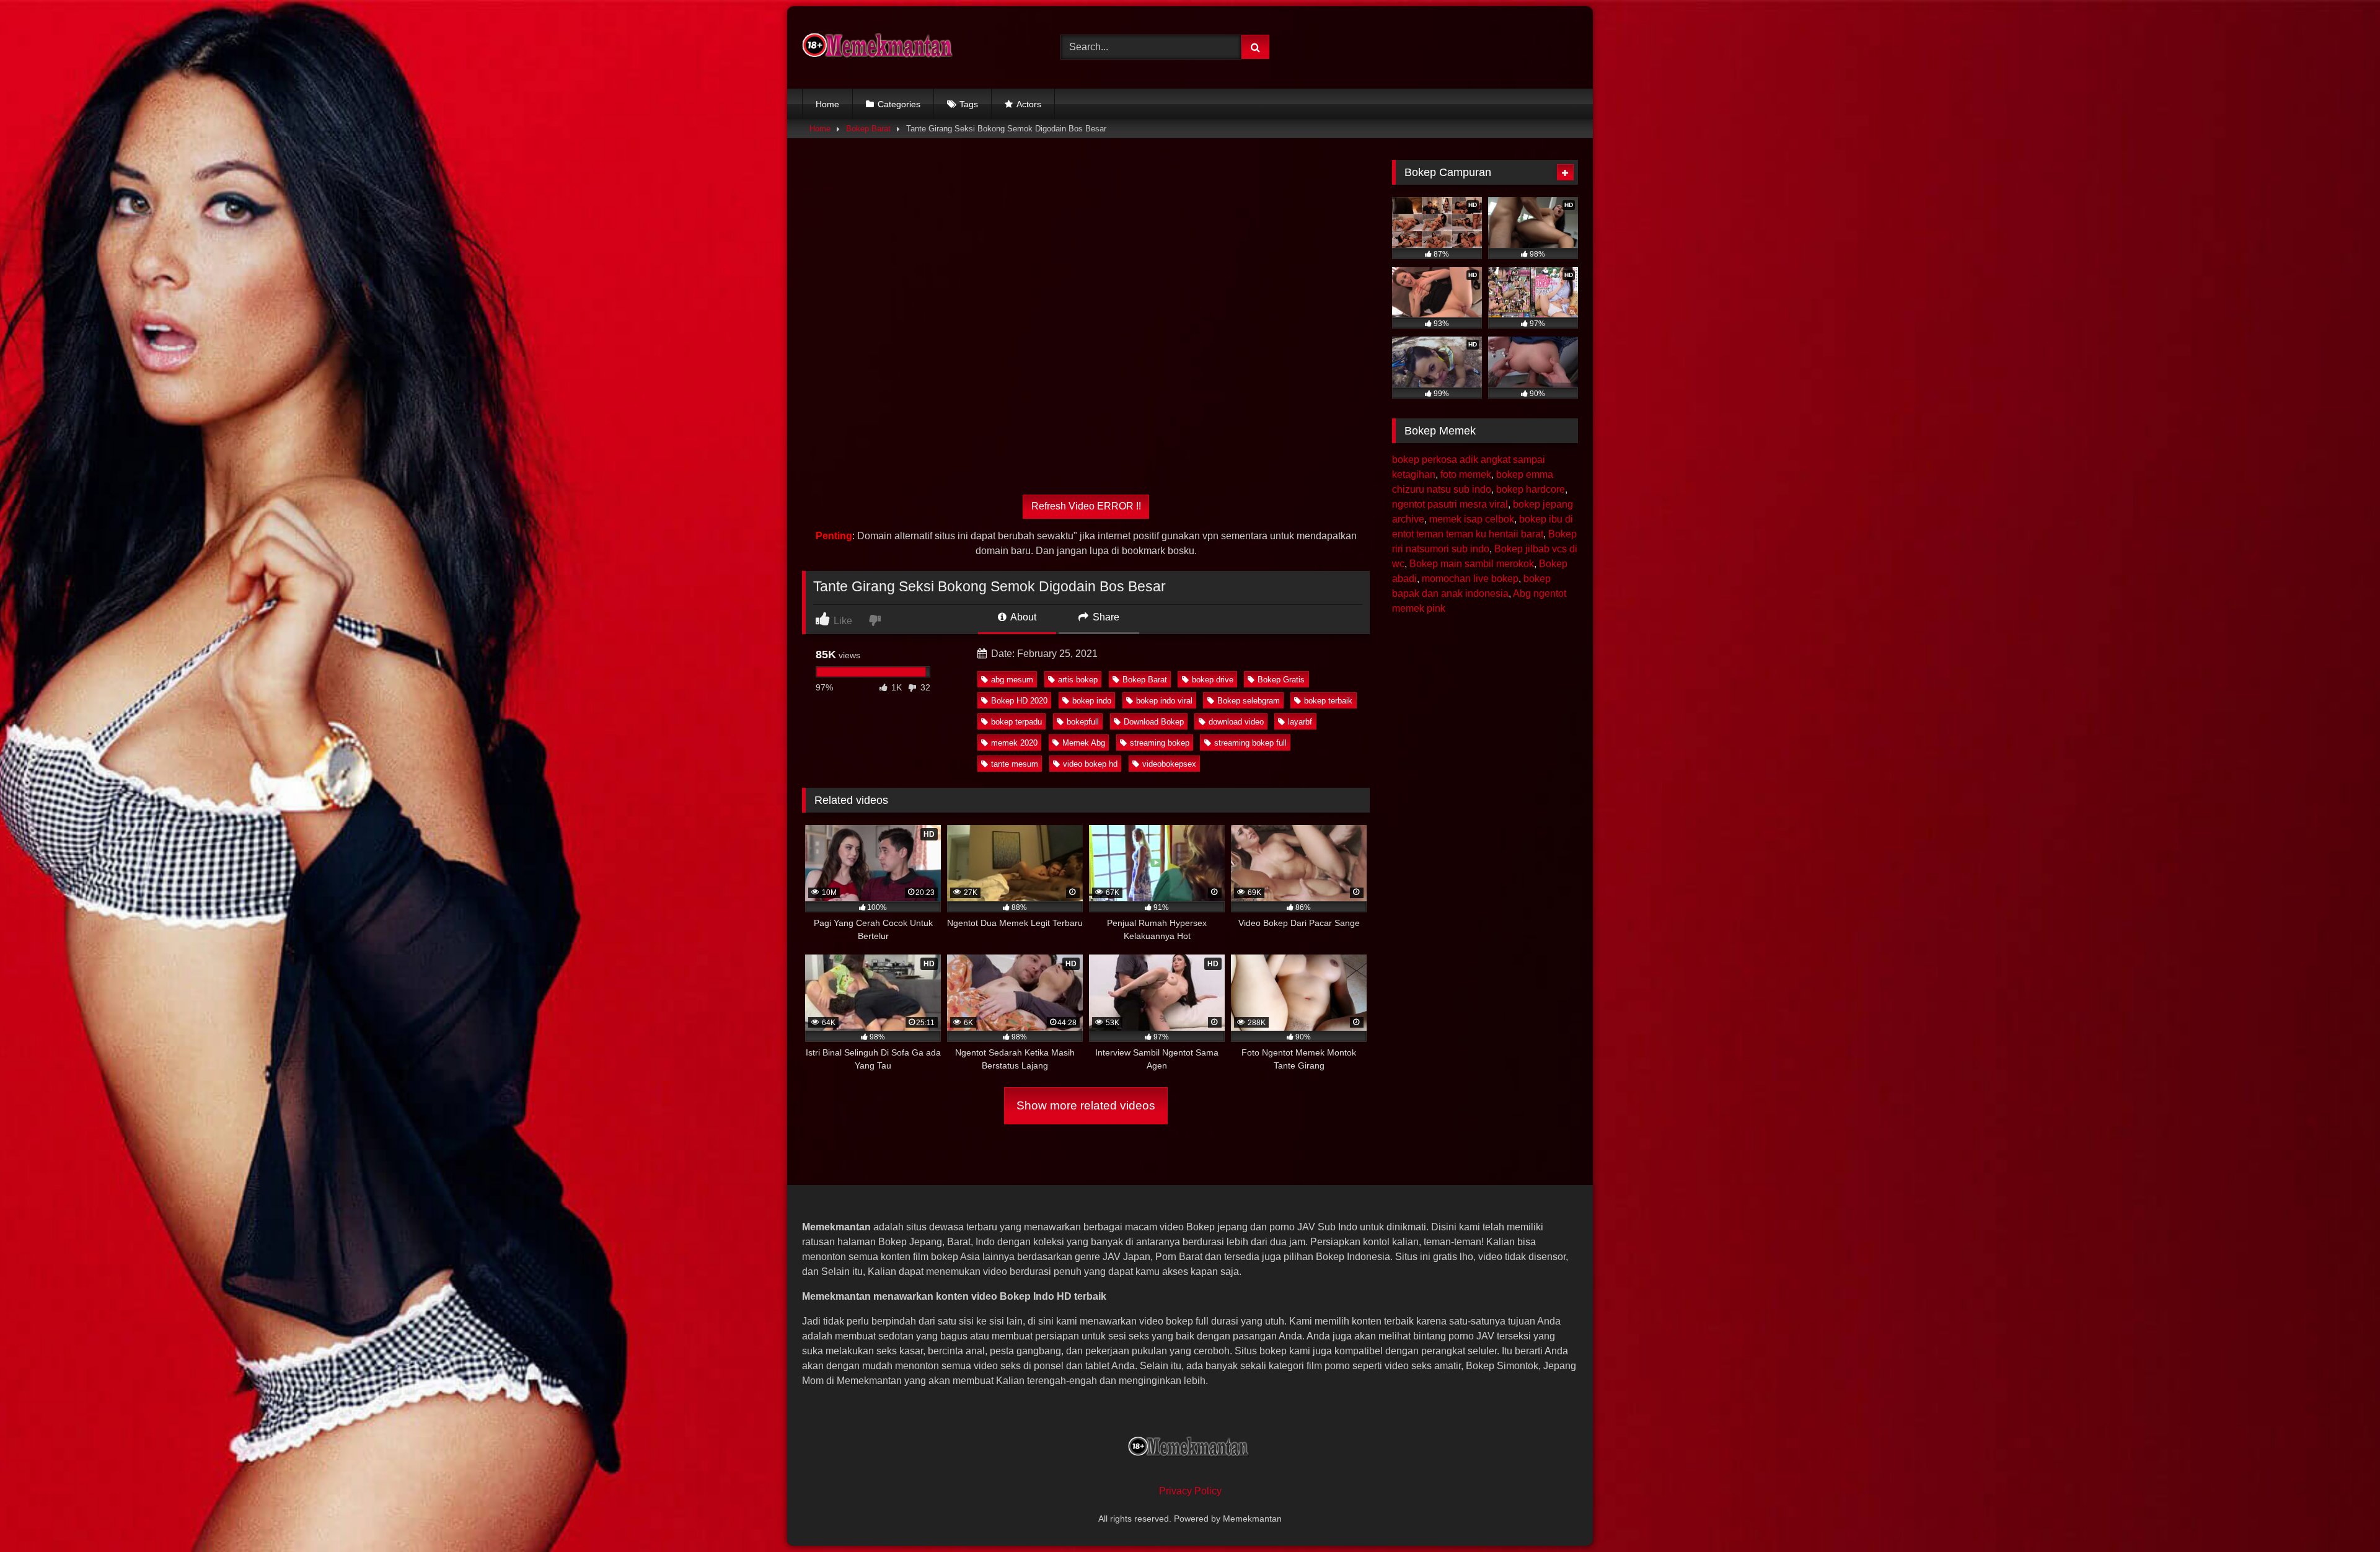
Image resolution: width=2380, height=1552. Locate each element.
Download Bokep (1154, 722)
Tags (969, 104)
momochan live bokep (1470, 579)
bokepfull (1083, 722)
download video (1236, 722)
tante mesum (1015, 764)
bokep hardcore (1531, 489)
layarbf (1300, 722)
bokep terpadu (1016, 722)
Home (827, 104)
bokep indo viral (1164, 701)
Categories (899, 104)
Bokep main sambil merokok (1472, 564)
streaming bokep (1160, 743)
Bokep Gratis (1281, 680)
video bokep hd (1090, 764)
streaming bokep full (1250, 743)
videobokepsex (1169, 764)
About (1022, 617)
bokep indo (1092, 701)
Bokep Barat (868, 129)
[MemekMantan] (879, 47)
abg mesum (1012, 680)
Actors (1029, 104)
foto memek (1466, 474)
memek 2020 (1014, 743)
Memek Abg (1084, 743)
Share (1105, 617)
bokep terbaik (1328, 701)
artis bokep (1078, 680)
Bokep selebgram (1249, 701)
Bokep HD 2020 (1019, 701)
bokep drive (1213, 680)
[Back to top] (2342, 1515)
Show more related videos (1086, 1105)
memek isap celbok (1472, 519)
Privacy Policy (1190, 1491)
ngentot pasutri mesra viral (1450, 504)
